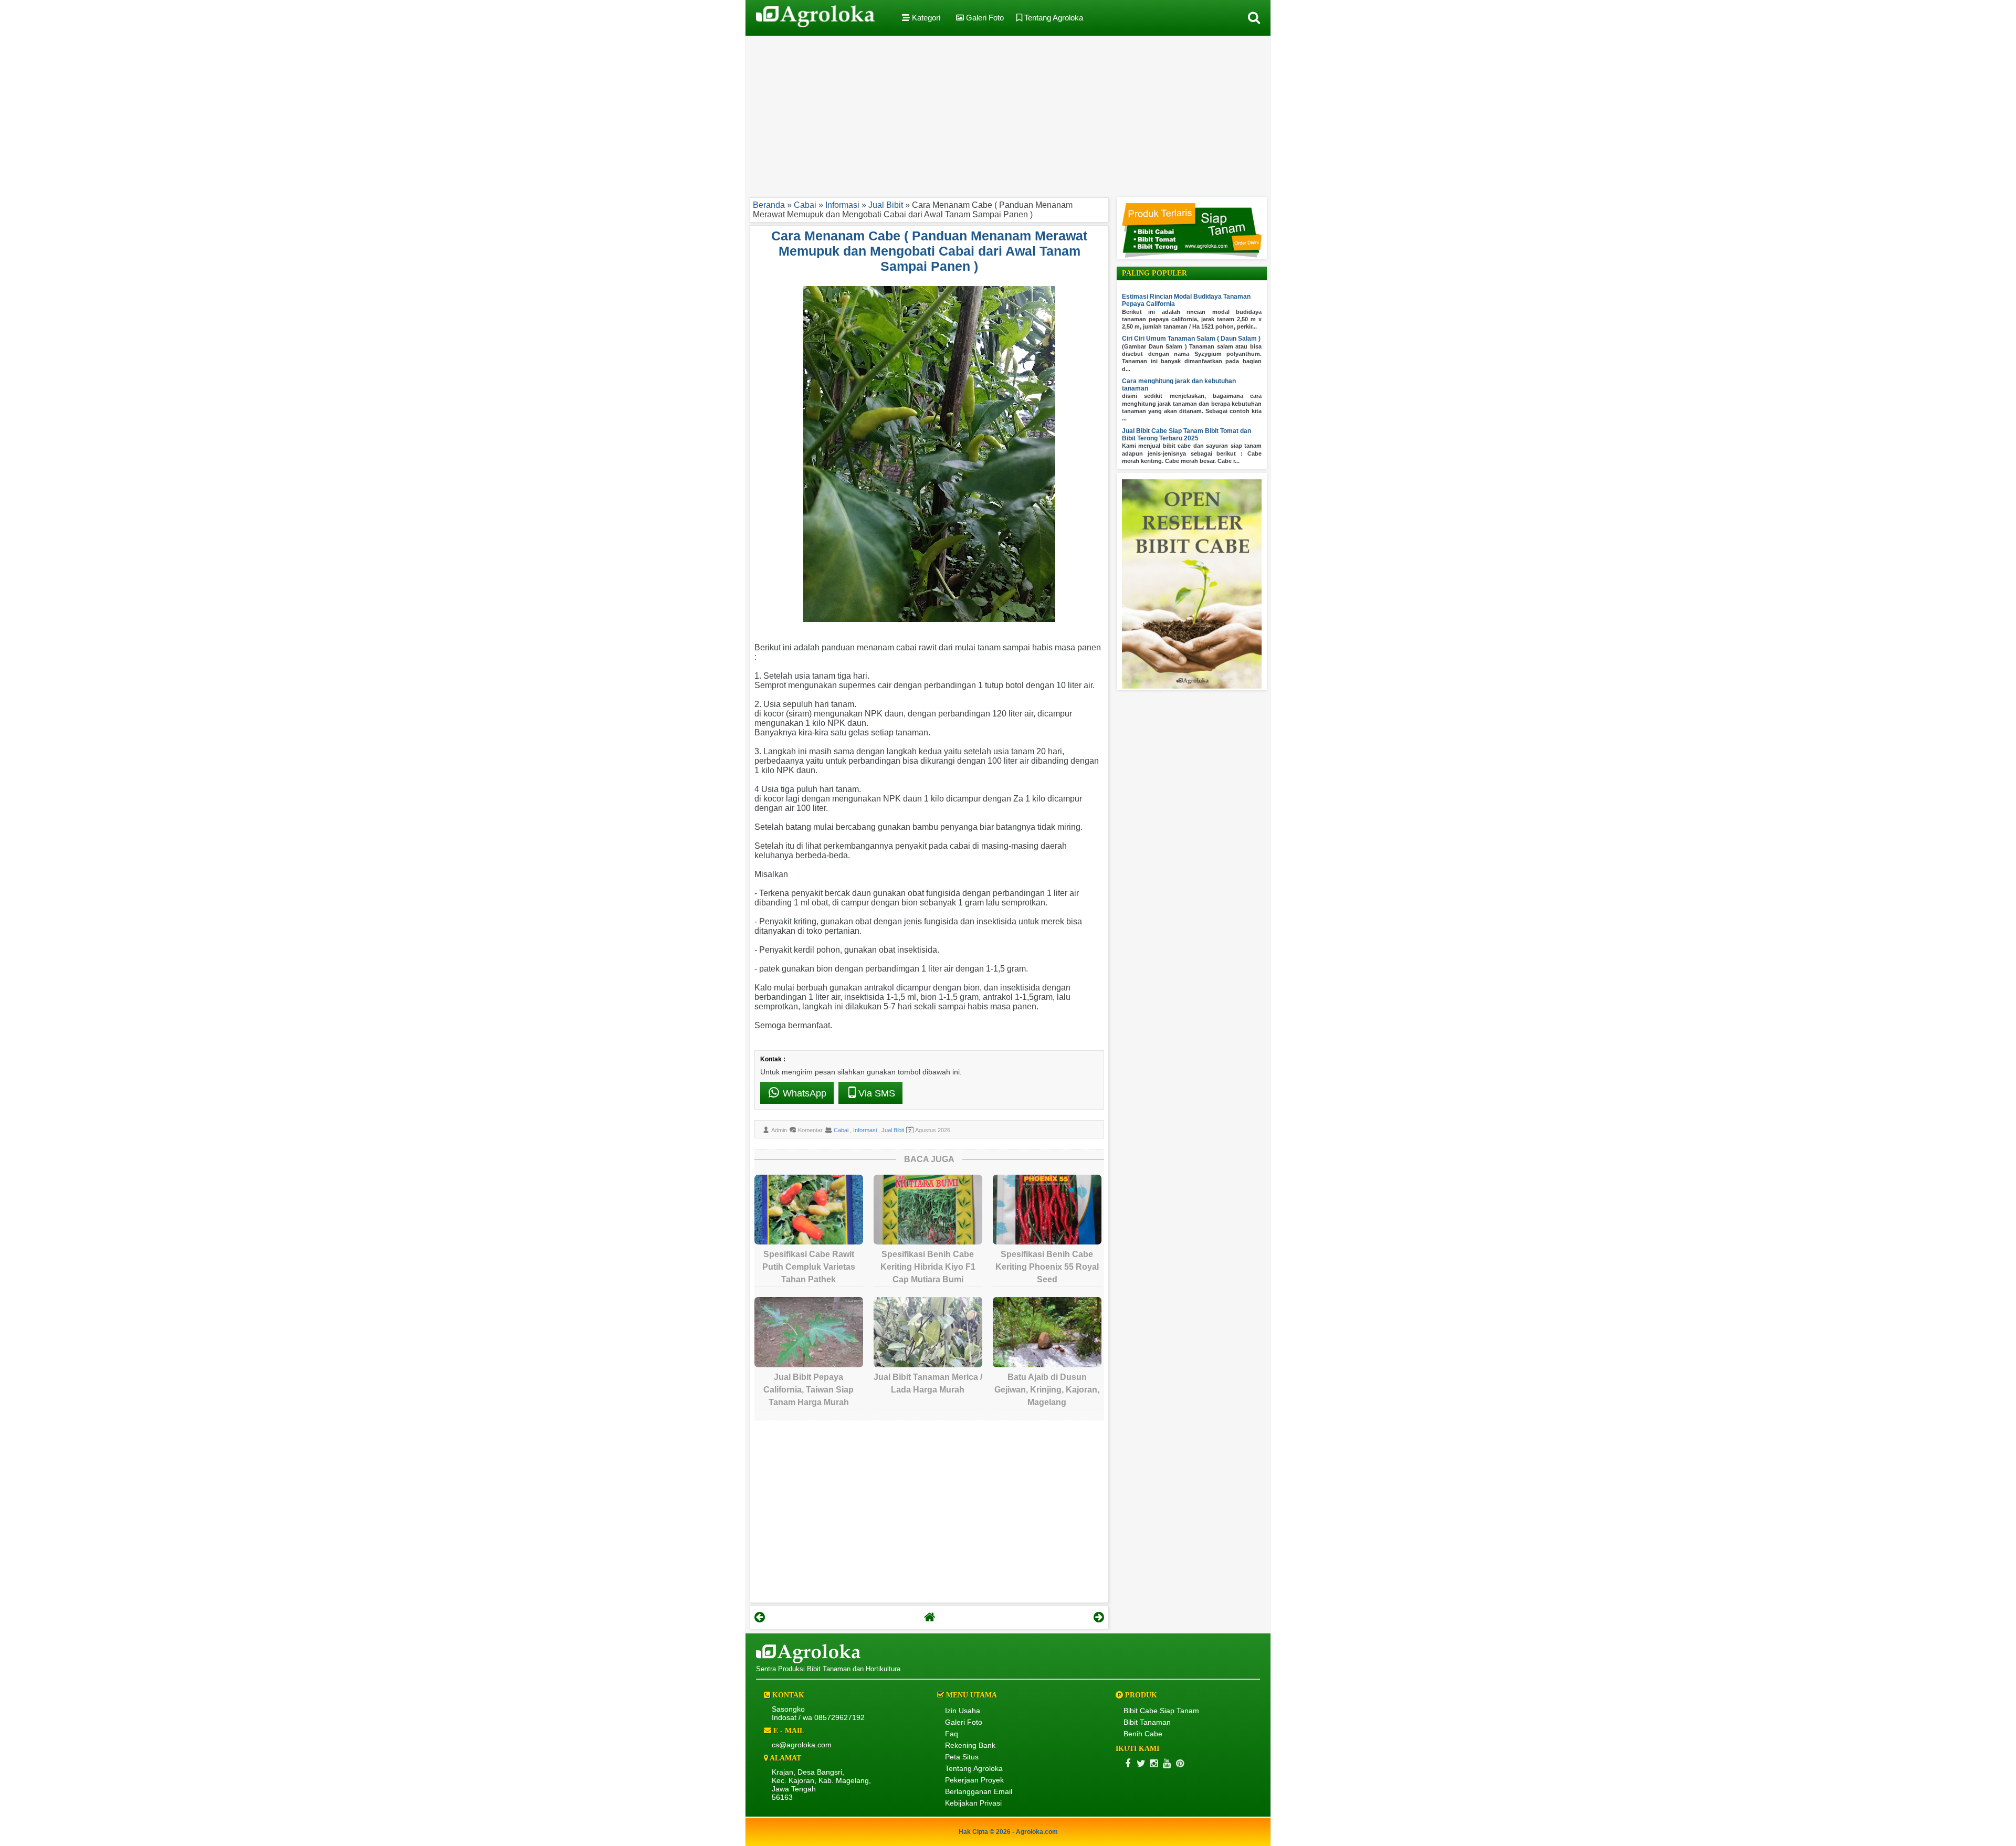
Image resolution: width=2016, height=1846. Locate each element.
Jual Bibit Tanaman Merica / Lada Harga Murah (928, 1383)
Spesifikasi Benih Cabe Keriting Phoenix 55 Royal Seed (1047, 1267)
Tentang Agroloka (1053, 18)
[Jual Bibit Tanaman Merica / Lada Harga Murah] (928, 1332)
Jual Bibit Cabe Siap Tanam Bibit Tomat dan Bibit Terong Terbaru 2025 (1186, 435)
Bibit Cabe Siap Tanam (1161, 1711)
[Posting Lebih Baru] (760, 1617)
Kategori (925, 18)
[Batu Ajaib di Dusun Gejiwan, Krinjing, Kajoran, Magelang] (1047, 1332)
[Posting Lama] (1099, 1617)
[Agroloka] (808, 1661)
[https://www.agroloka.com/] (929, 1617)
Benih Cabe (1143, 1734)
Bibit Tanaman (1147, 1722)
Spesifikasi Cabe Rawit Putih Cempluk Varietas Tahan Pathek (809, 1267)
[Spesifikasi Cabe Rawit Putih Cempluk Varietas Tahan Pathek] (809, 1210)
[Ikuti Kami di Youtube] (1167, 1763)
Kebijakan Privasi (973, 1803)
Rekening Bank (970, 1745)
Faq (952, 1734)
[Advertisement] (1008, 114)
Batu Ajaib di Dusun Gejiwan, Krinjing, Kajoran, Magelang (1047, 1390)
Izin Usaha (963, 1711)
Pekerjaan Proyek (974, 1780)
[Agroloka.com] (815, 18)
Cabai (842, 1130)
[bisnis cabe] (1192, 687)
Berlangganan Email (979, 1791)
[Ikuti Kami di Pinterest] (1180, 1763)
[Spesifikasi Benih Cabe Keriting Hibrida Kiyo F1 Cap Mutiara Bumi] (928, 1210)
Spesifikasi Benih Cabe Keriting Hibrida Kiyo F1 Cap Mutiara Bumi (928, 1267)
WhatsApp (803, 1093)
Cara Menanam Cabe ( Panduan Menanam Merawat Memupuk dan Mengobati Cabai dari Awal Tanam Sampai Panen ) (929, 251)
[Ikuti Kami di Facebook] (1127, 1763)
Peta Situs (962, 1757)
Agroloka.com (1037, 1832)
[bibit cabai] (1192, 256)
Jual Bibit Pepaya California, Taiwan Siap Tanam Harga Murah (808, 1390)
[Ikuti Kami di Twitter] (1141, 1763)
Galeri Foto (984, 18)
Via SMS (877, 1093)
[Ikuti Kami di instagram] (1154, 1763)
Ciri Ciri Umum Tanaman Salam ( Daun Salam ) (1191, 339)
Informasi (866, 1130)
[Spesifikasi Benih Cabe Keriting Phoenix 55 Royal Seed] (1047, 1210)
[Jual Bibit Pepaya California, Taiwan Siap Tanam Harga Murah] (809, 1332)
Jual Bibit (893, 1130)
